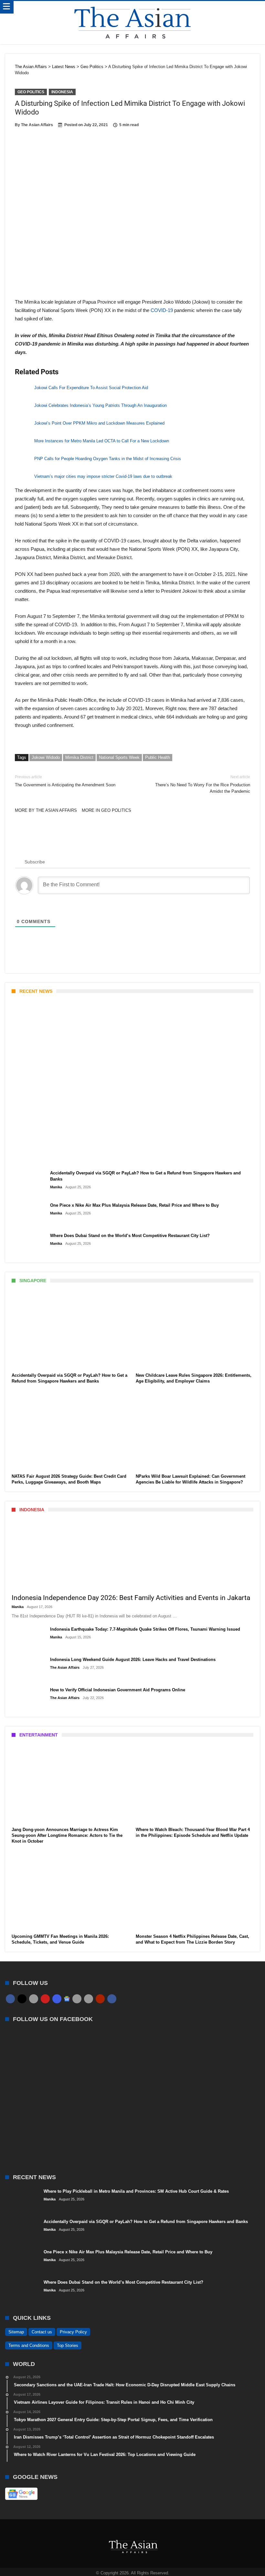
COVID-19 (162, 310)
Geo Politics (31, 92)
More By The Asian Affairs (46, 810)
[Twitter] (22, 1999)
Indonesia (62, 92)
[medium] (34, 1999)
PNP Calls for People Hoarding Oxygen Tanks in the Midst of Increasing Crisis (108, 459)
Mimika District (79, 757)
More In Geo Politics (106, 810)
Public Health (158, 757)
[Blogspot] (89, 1999)
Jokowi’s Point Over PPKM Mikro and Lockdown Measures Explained (99, 423)
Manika (23, 1159)
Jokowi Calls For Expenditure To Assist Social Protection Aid (91, 388)
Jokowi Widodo (46, 757)
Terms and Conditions (29, 2345)
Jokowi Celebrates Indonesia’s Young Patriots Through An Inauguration (101, 405)
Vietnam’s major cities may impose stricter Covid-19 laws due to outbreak (103, 476)
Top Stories (68, 2345)
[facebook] (10, 1999)
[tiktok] (77, 1999)
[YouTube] (45, 1999)
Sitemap (16, 2332)
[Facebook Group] (112, 1999)
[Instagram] (57, 1999)
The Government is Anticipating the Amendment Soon (65, 781)
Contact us (42, 2332)
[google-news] (67, 1999)
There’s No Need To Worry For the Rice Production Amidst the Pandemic (203, 784)
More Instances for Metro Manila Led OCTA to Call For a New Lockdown (102, 441)
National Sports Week (119, 757)
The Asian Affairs (37, 125)
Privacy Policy (73, 2332)
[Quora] (100, 1999)
